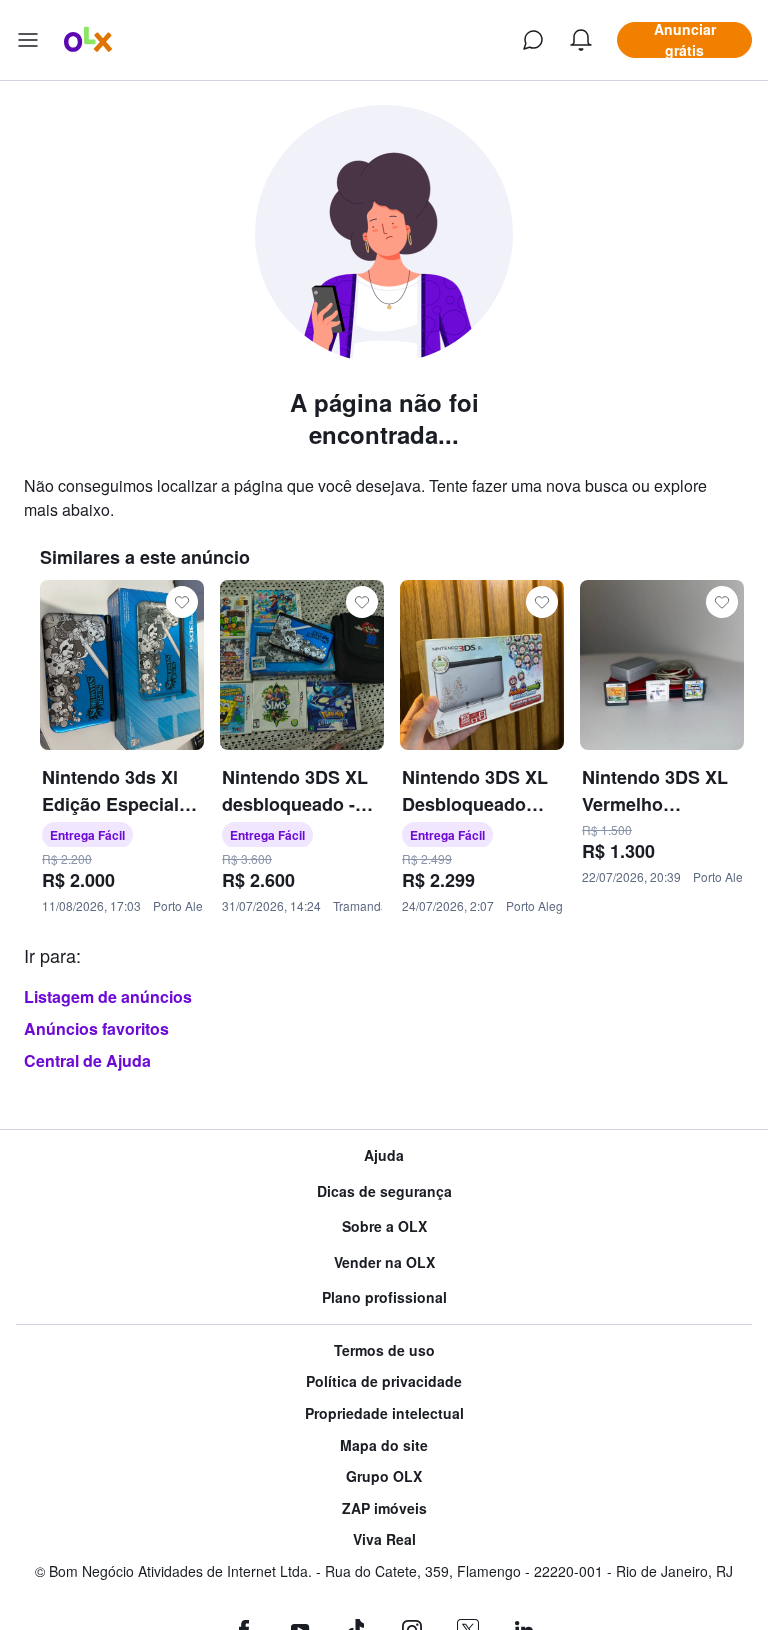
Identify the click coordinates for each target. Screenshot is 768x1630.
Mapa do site (384, 1445)
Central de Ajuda (87, 1060)
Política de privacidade (384, 1381)
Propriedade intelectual (384, 1413)
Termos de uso (384, 1350)
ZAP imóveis (384, 1508)
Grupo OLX (384, 1476)
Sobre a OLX (384, 1226)
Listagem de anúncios (108, 996)
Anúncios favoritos (96, 1028)
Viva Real (384, 1539)
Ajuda (384, 1155)
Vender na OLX (384, 1262)
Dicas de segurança (384, 1191)
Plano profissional (384, 1297)
